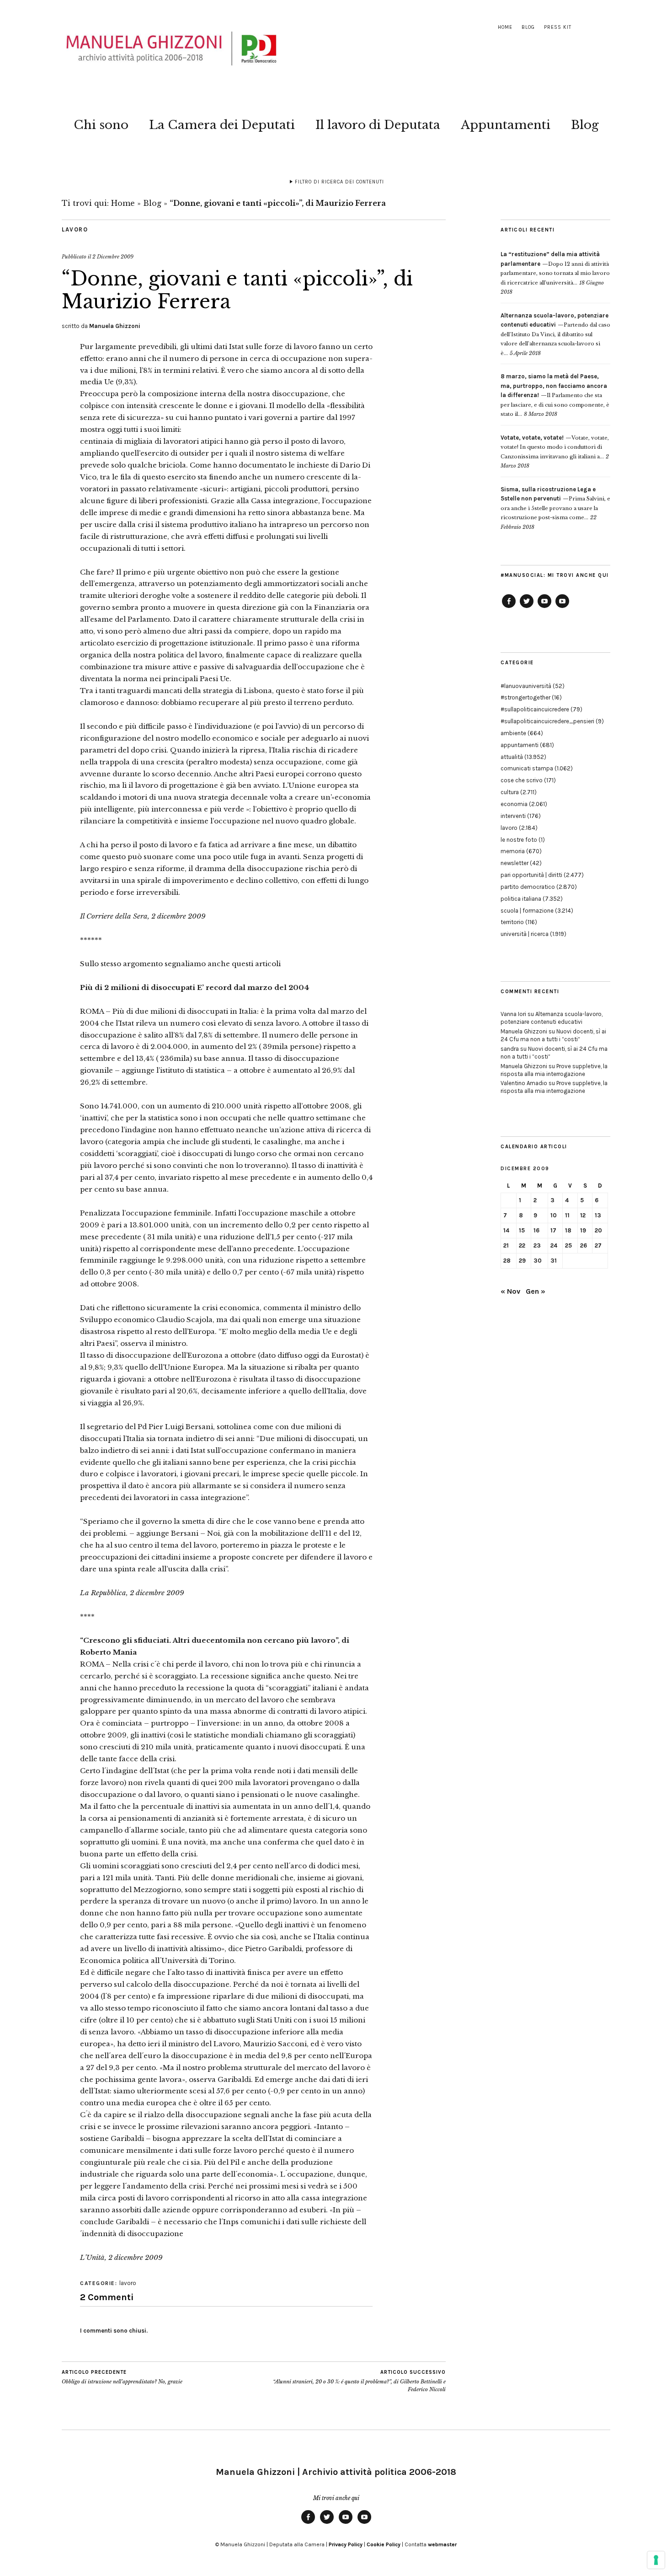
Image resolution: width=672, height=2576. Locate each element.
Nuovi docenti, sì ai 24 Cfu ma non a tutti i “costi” (553, 1035)
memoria (513, 851)
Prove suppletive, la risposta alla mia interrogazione (554, 1070)
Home (505, 27)
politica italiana (521, 899)
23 (537, 1245)
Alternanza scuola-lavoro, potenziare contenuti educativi (552, 1018)
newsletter (515, 863)
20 (598, 1230)
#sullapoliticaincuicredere (535, 709)
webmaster (442, 2544)
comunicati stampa (527, 768)
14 (506, 1230)
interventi (513, 816)
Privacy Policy (346, 2544)
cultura (510, 792)
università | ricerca (525, 934)
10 (554, 1215)
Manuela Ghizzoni (115, 326)
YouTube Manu (544, 608)
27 (598, 1245)
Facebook (509, 608)
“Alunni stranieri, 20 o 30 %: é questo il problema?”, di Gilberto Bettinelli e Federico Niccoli (359, 2381)
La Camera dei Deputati (222, 125)
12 (583, 1215)
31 (554, 1261)
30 (538, 1261)
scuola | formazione (527, 911)
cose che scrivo (522, 780)
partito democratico (528, 887)
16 (536, 1230)
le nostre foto (519, 840)
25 (568, 1245)
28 (507, 1261)
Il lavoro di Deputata (378, 125)
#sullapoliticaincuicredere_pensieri (547, 721)
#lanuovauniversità (526, 686)
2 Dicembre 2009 (113, 257)
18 (568, 1230)
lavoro (75, 229)
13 (598, 1215)
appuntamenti (520, 745)
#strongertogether (525, 697)
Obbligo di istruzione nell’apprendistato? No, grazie (122, 2377)
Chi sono (101, 125)
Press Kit (558, 27)
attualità (512, 757)
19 (583, 1230)
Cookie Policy (384, 2544)
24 (554, 1245)
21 (506, 1245)
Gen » (536, 1291)
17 (553, 1230)
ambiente (513, 733)
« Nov (510, 1291)
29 (522, 1261)
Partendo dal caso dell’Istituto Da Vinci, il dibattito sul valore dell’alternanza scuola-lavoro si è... (555, 334)
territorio (512, 922)
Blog (528, 27)
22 (522, 1245)
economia (514, 804)
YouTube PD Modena (562, 608)
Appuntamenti (506, 125)
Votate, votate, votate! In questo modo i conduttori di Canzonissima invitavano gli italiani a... (555, 447)
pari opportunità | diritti (531, 875)
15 (522, 1230)
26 (584, 1245)
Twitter (527, 608)
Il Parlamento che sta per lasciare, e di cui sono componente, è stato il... (555, 395)
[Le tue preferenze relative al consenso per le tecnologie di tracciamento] (656, 2560)
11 (567, 1215)
